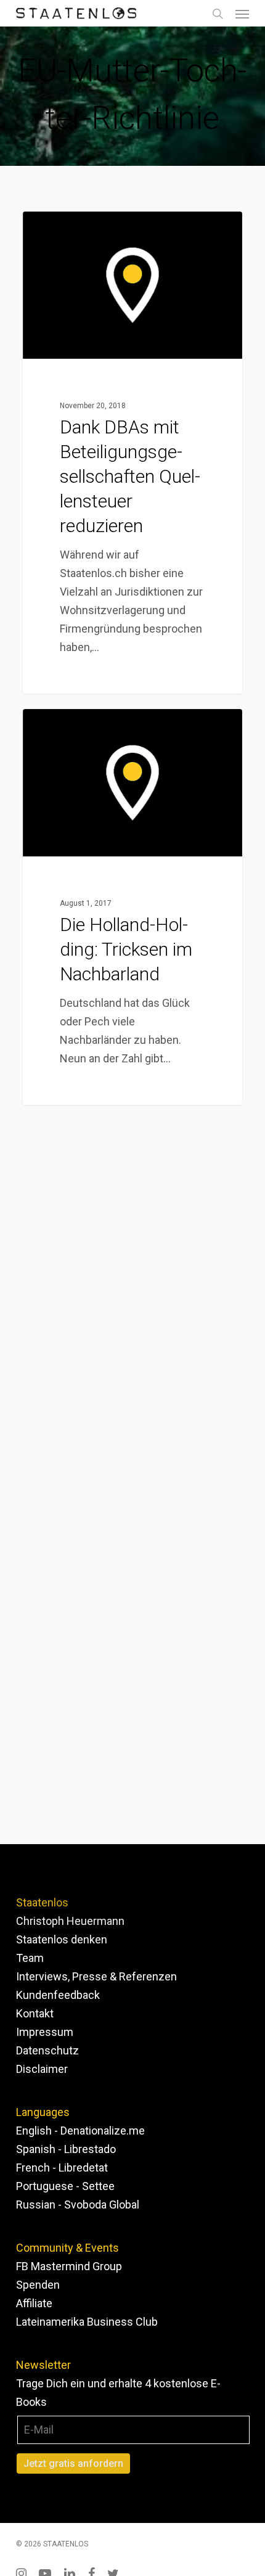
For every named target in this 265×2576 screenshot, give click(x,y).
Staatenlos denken (62, 1939)
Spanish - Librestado (66, 2149)
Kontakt (35, 2013)
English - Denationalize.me (80, 2131)
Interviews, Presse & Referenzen (96, 1976)
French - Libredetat (62, 2168)
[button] (242, 14)
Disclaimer (42, 2069)
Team (30, 1958)
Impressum (45, 2032)
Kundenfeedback (58, 1995)
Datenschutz (47, 2050)
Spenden (38, 2285)
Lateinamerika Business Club (87, 2322)
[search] (218, 13)
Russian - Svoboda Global (78, 2205)
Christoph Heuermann (70, 1921)
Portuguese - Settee (65, 2186)
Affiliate (34, 2303)
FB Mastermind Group (69, 2266)
